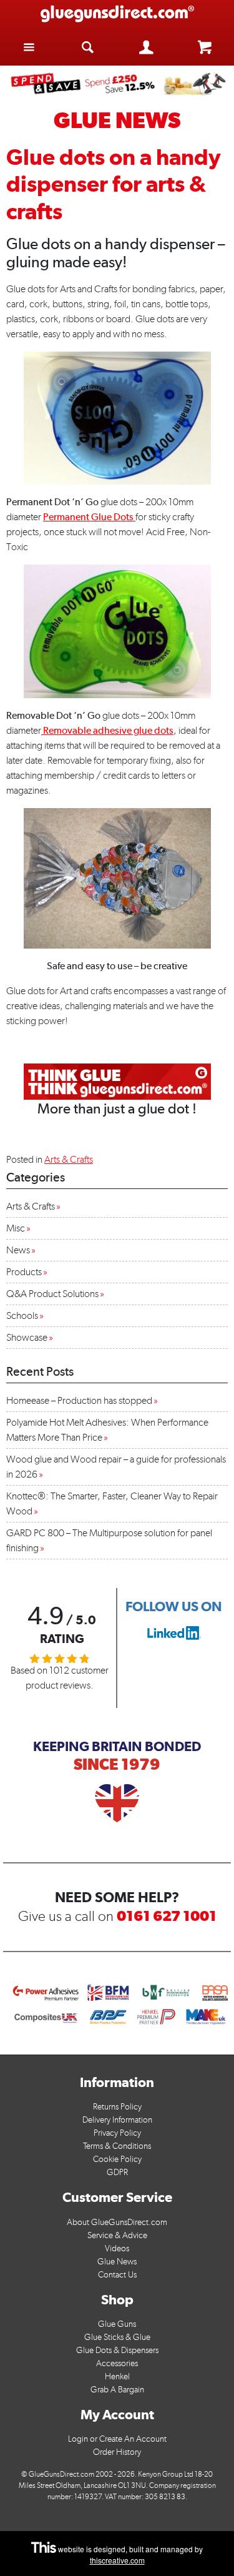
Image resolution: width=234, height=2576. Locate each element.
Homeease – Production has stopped (79, 1400)
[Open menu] (29, 47)
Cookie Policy (117, 2159)
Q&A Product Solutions (52, 1294)
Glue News (117, 2262)
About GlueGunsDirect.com (117, 2222)
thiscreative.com (117, 2560)
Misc (16, 1228)
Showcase (27, 1337)
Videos (117, 2248)
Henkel (117, 2376)
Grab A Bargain (117, 2390)
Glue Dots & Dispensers (117, 2350)
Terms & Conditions (117, 2146)
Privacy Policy (117, 2133)
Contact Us (117, 2275)
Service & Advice (117, 2235)
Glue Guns (117, 2324)
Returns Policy (117, 2107)
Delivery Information (117, 2120)
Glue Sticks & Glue (117, 2337)
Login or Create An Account (117, 2439)
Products (24, 1272)
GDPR (117, 2172)
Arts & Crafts (69, 1159)
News (18, 1250)
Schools (22, 1315)
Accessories (117, 2363)
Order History (117, 2452)
